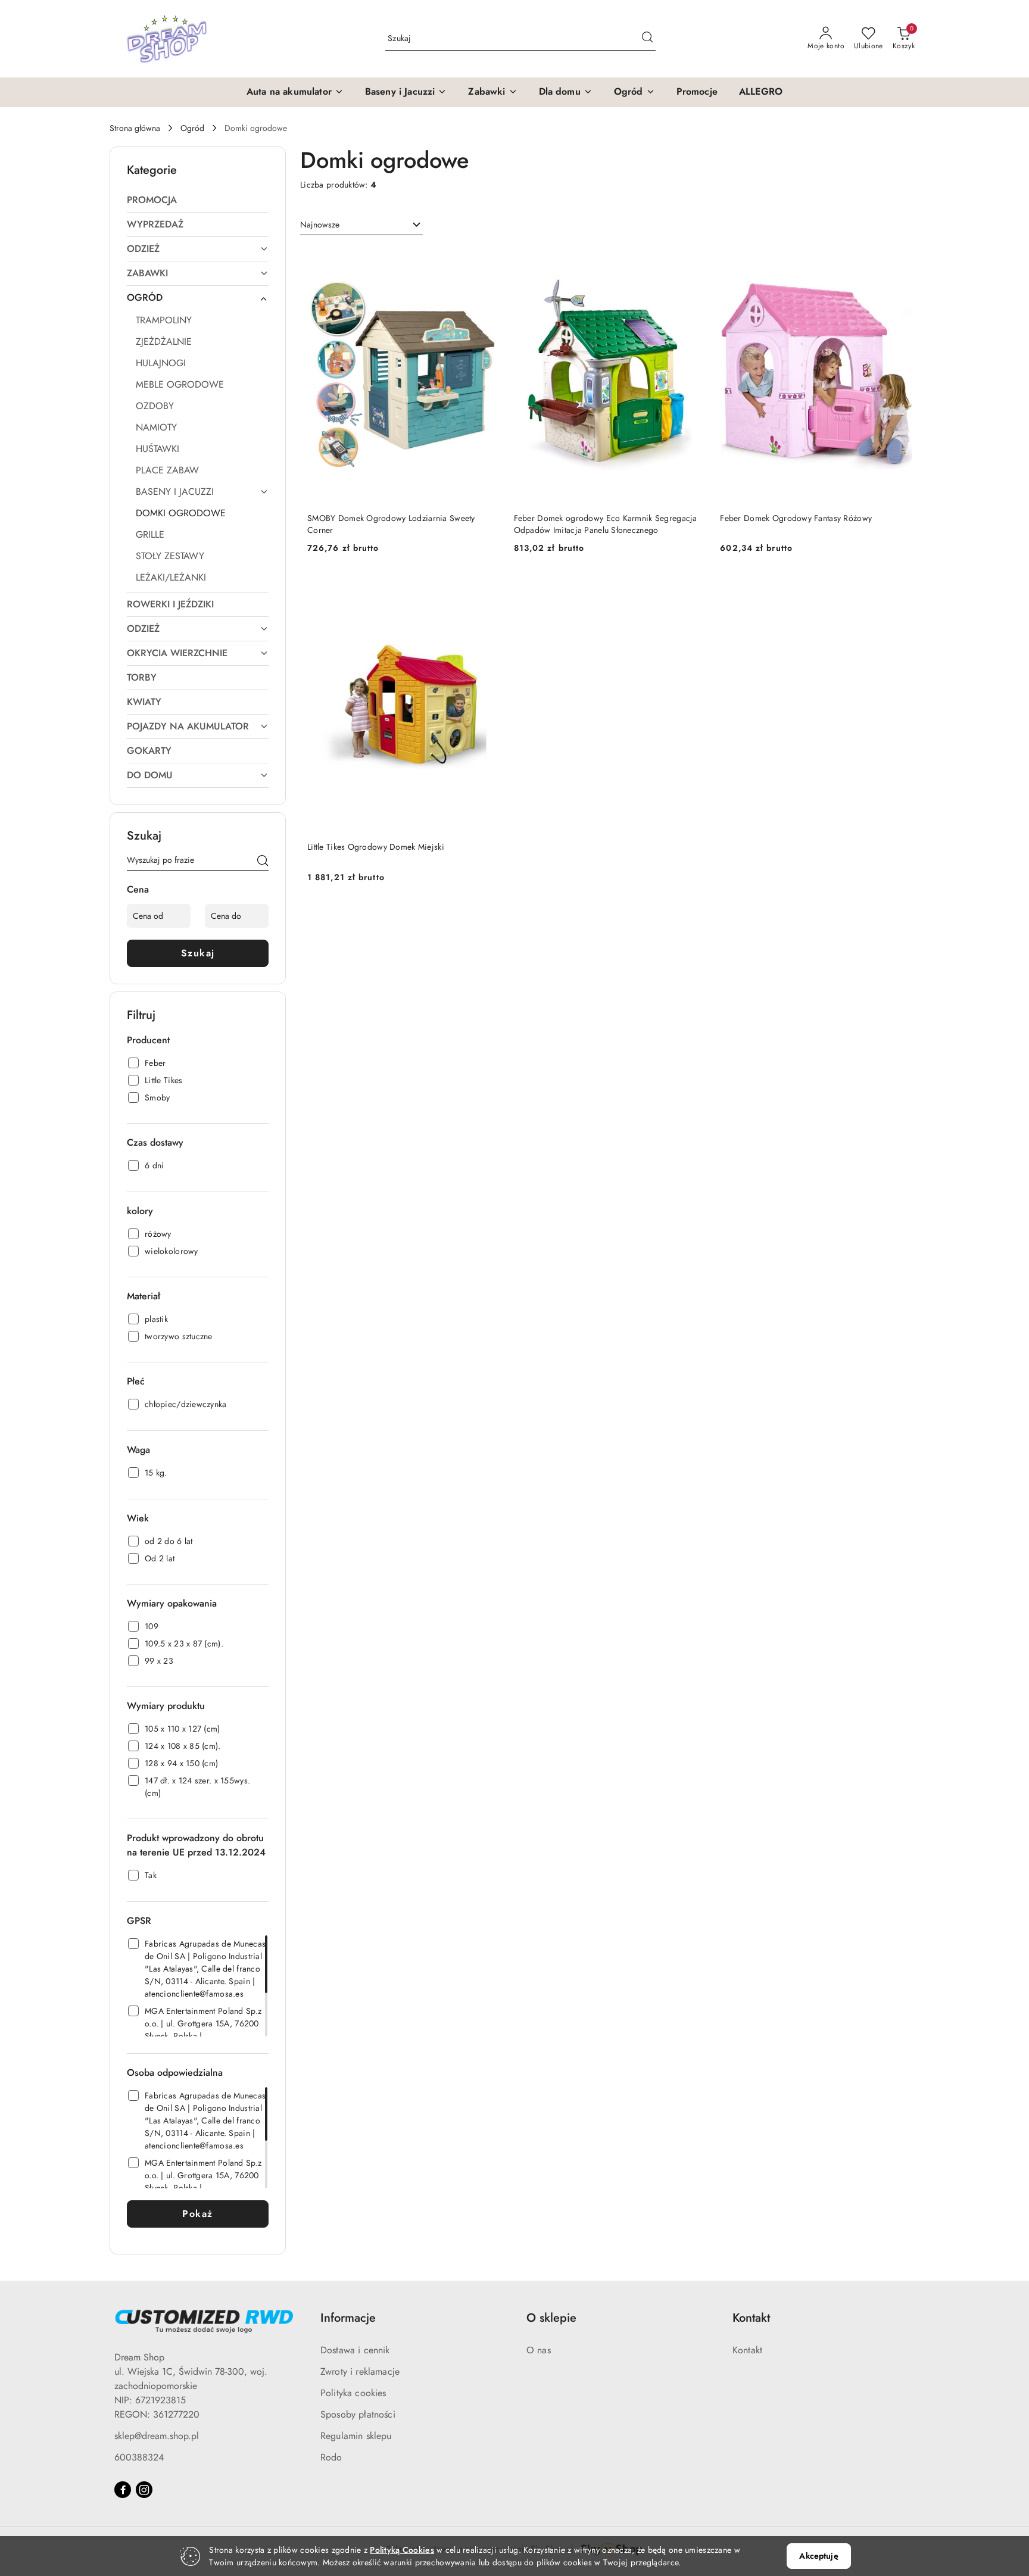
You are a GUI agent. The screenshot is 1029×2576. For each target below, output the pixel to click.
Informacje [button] (348, 2318)
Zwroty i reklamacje (360, 2371)
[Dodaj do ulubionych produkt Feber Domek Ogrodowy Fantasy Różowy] (899, 261)
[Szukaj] (263, 862)
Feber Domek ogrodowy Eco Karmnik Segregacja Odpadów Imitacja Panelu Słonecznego (606, 524)
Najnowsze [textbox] (320, 224)
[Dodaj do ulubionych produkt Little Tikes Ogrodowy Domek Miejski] (486, 590)
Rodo (331, 2457)
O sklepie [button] (551, 2318)
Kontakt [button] (751, 2318)
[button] (295, 92)
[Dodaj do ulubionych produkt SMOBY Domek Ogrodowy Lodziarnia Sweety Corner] (486, 261)
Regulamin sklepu (356, 2436)
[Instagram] (144, 2490)
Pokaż (198, 2214)
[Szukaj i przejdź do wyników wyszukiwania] (647, 39)
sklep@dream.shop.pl (157, 2436)
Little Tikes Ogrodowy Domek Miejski (376, 847)
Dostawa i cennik (355, 2350)
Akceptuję (818, 2556)
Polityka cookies (353, 2393)
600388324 (139, 2457)
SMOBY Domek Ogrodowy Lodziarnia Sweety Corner (391, 524)
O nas (539, 2350)
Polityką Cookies (402, 2550)
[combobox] (361, 225)
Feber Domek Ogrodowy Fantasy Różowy (796, 518)
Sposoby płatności (358, 2414)
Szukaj (198, 953)
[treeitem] (198, 200)
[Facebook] (123, 2490)
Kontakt (747, 2350)
